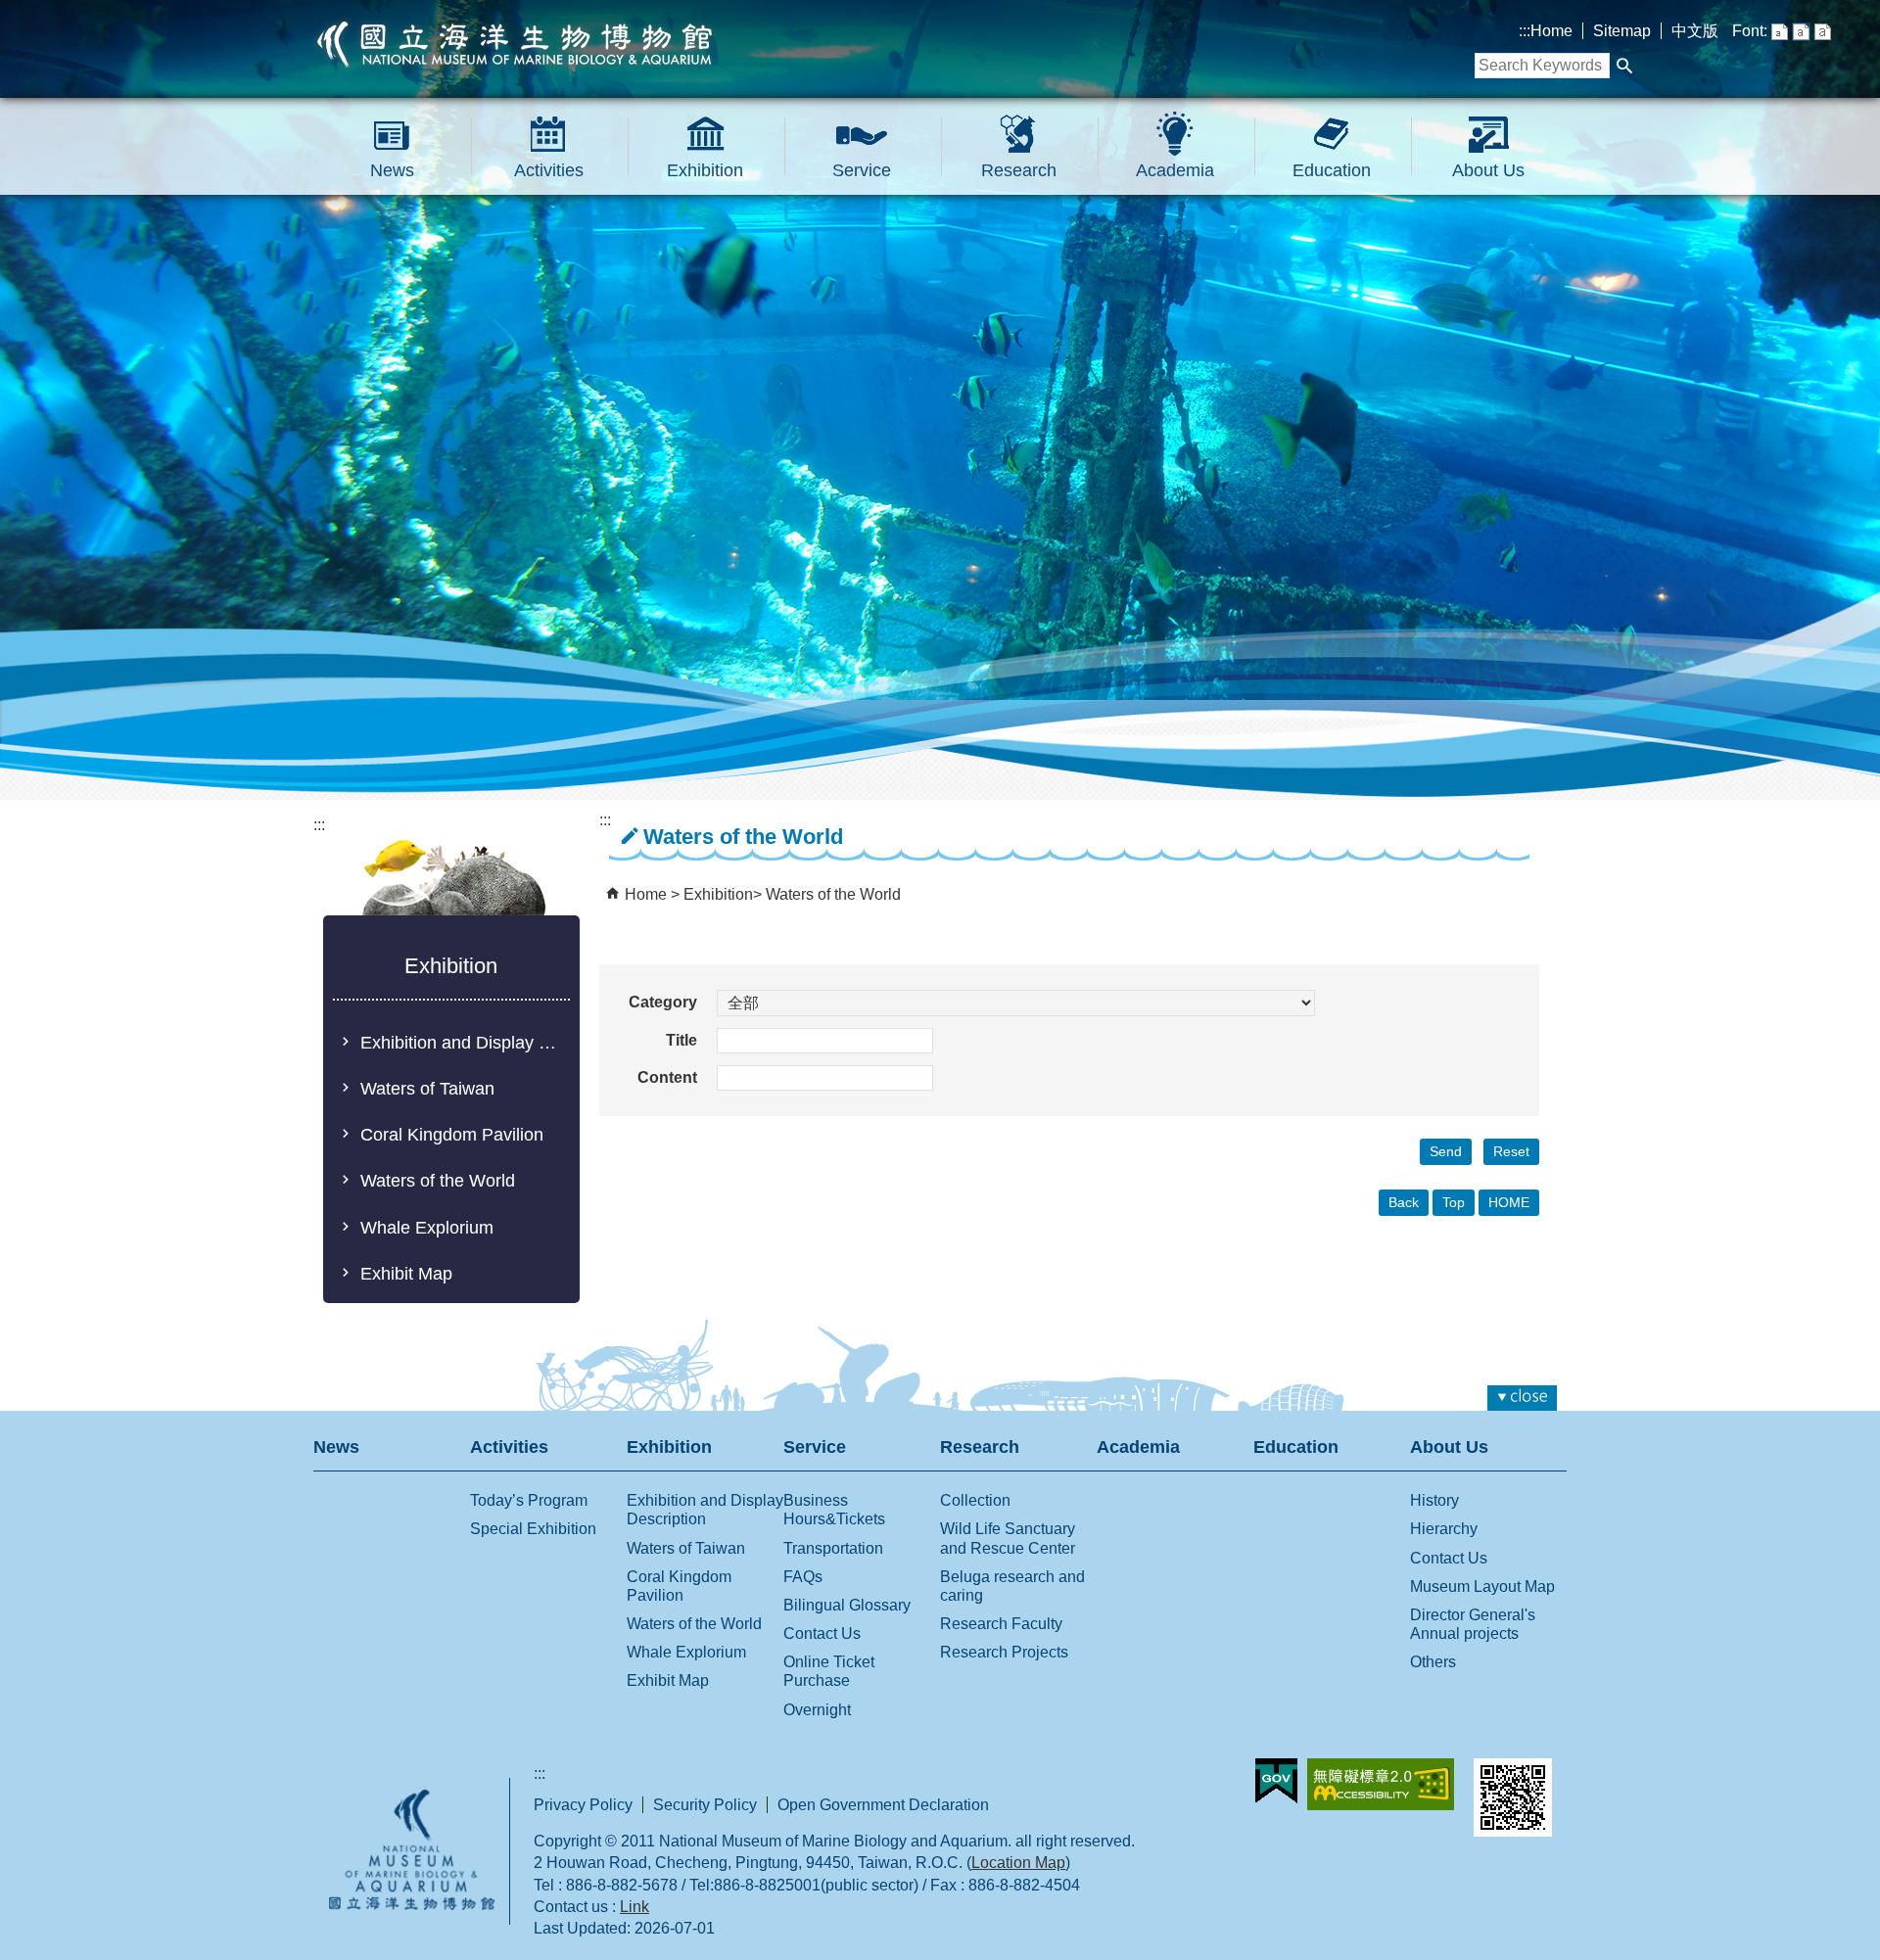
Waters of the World (438, 1181)
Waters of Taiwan (427, 1089)
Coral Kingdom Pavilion (452, 1135)
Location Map (1018, 1863)
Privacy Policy (583, 1805)
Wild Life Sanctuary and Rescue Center (1008, 1538)
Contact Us (822, 1633)
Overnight (817, 1710)
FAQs (803, 1577)
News (392, 170)
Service (862, 170)
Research (1019, 170)
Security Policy (705, 1805)
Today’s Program (529, 1500)
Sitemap (1622, 31)
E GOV (1276, 1781)
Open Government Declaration (883, 1805)
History (1434, 1500)
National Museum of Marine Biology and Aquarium (516, 44)
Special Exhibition (533, 1529)
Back (1404, 1202)
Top (1454, 1202)
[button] (1624, 66)
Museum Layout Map (1482, 1587)
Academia (1175, 170)
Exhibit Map (406, 1274)
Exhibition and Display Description (464, 1043)
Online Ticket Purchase (829, 1671)
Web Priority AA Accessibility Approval (1381, 1784)
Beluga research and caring (1012, 1586)
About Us (1488, 170)
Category (663, 1002)
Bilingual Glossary (847, 1605)
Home (1551, 31)
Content (667, 1077)
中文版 (1695, 31)
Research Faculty (1001, 1624)
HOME (1509, 1202)
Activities (549, 170)
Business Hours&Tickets (834, 1510)
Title (681, 1040)
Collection (975, 1500)
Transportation (833, 1548)
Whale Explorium (427, 1228)
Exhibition (705, 170)
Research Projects (1004, 1652)
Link (634, 1907)
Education (1332, 170)
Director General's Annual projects (1473, 1624)
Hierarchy (1444, 1529)
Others (1433, 1662)
